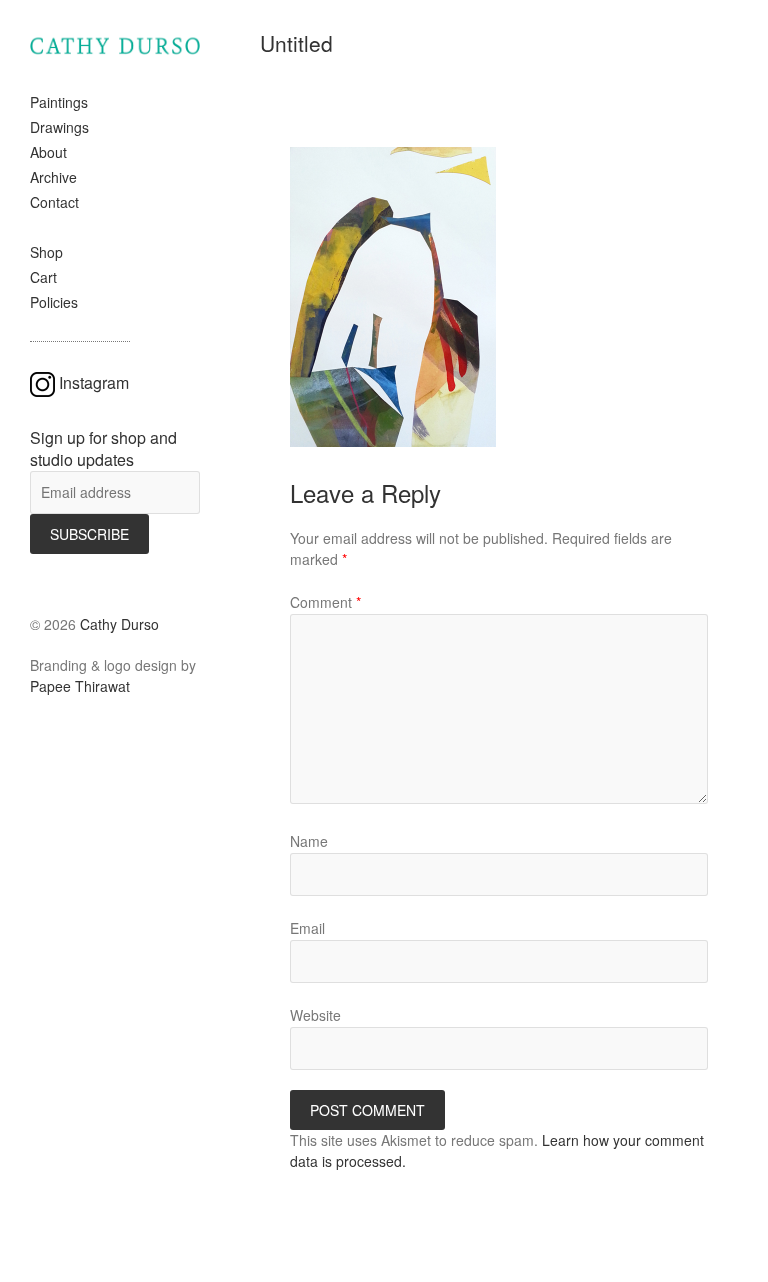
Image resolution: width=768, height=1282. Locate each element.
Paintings (59, 102)
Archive (53, 177)
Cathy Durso (119, 624)
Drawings (59, 127)
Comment (325, 602)
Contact (54, 202)
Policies (54, 302)
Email (307, 928)
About (48, 152)
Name (309, 841)
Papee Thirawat (80, 686)
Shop (46, 252)
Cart (43, 277)
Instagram (94, 382)
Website (315, 1015)
